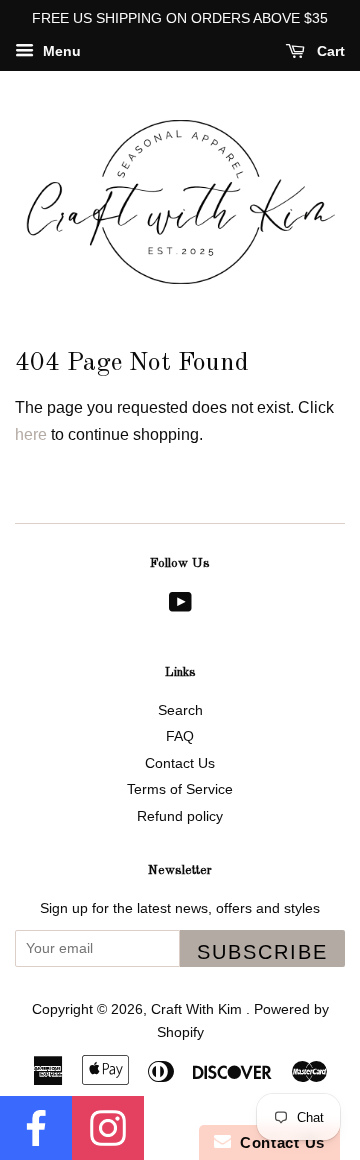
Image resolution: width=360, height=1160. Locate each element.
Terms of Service (180, 789)
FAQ (180, 736)
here (31, 434)
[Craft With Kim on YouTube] (180, 606)
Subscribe (262, 952)
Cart (329, 51)
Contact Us (180, 763)
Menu (60, 51)
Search (180, 710)
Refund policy (180, 816)
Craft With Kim (198, 1009)
